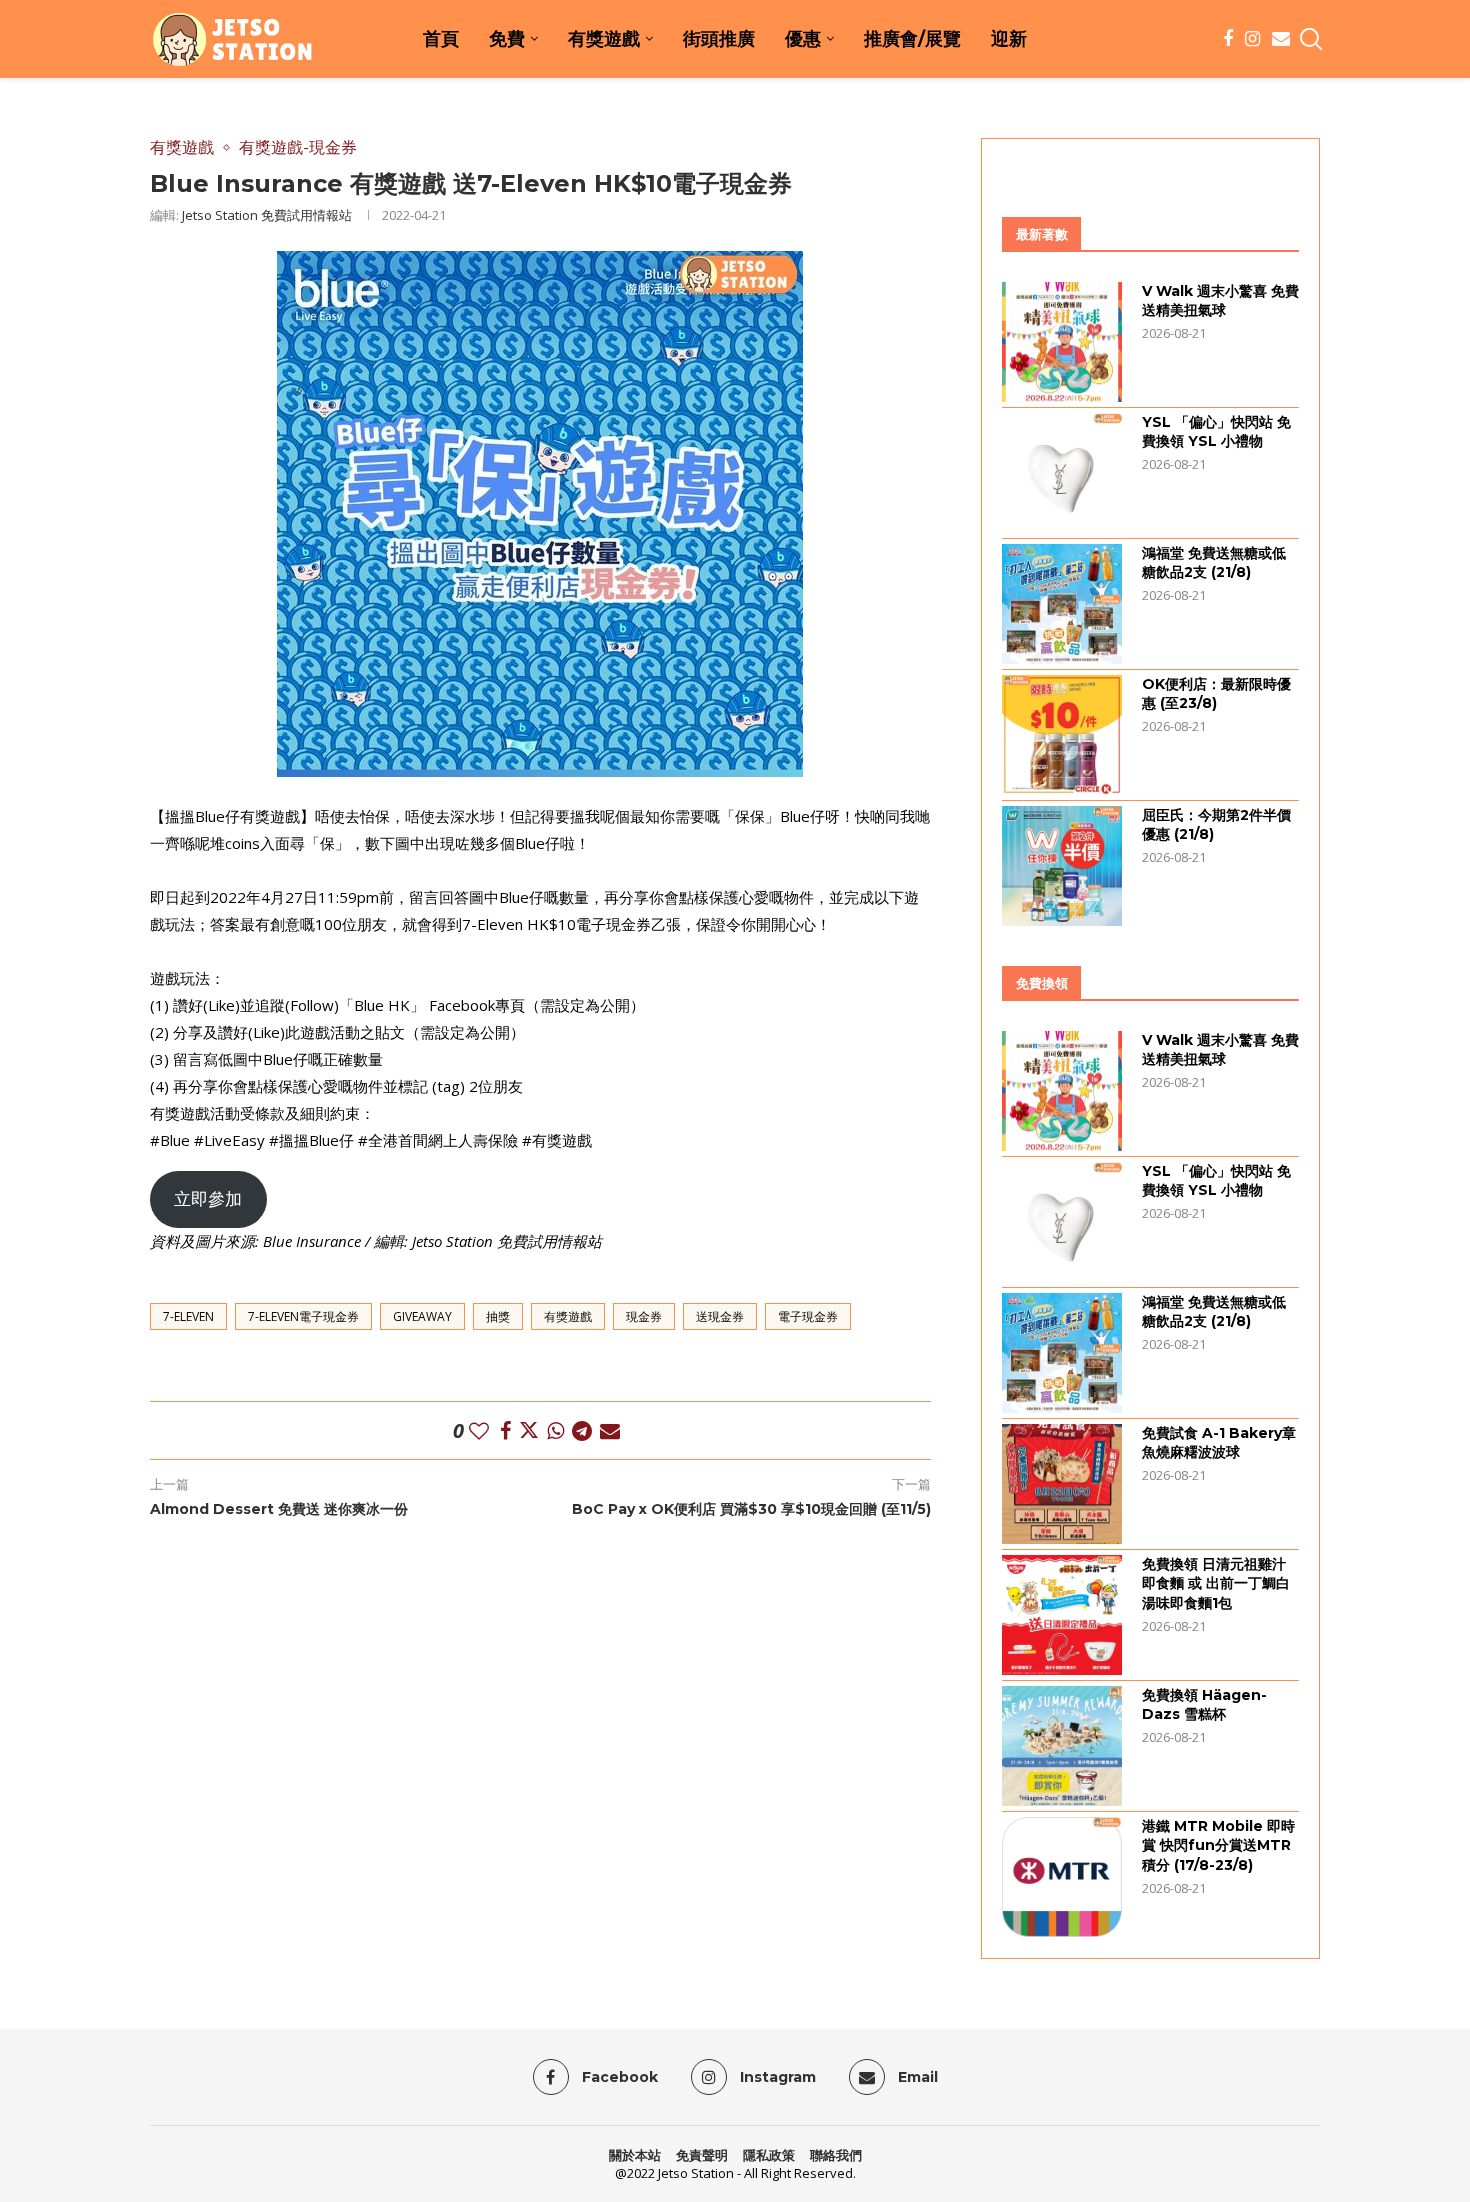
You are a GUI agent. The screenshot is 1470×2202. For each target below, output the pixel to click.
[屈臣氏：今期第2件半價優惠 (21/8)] (1062, 866)
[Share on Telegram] (582, 1430)
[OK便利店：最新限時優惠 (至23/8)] (1062, 735)
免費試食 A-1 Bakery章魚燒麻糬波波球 (1219, 1443)
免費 (507, 39)
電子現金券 (808, 1316)
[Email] (1281, 39)
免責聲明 (702, 2155)
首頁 (441, 39)
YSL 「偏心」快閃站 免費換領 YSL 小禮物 (1216, 432)
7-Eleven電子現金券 (303, 1316)
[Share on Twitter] (529, 1430)
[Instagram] (1252, 39)
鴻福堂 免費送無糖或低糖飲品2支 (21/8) (1214, 563)
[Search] (1310, 39)
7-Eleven (188, 1316)
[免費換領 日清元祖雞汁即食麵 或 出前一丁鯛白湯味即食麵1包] (1062, 1615)
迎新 (1009, 39)
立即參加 (208, 1198)
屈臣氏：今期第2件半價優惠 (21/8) (1216, 825)
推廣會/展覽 (912, 39)
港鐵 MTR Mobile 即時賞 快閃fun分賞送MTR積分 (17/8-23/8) (1218, 1845)
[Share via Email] (610, 1430)
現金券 (644, 1316)
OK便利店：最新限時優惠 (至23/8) (1216, 694)
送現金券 (720, 1316)
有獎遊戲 (604, 39)
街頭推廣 (719, 39)
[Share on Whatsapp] (555, 1430)
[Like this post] (479, 1430)
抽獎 (498, 1316)
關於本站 (635, 2155)
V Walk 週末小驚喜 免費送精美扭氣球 (1220, 301)
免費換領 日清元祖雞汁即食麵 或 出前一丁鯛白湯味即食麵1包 (1216, 1583)
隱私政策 (769, 2155)
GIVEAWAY (422, 1316)
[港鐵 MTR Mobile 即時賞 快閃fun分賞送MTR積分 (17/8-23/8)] (1062, 1877)
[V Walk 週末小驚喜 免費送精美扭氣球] (1062, 342)
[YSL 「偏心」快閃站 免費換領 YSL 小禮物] (1062, 473)
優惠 (803, 39)
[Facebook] (1228, 39)
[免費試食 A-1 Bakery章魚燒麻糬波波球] (1062, 1484)
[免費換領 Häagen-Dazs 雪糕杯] (1062, 1746)
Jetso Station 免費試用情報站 (267, 215)
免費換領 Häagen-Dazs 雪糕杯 (1204, 1705)
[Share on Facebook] (505, 1430)
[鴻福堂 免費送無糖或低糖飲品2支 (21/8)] (1062, 604)
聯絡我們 (836, 2155)
